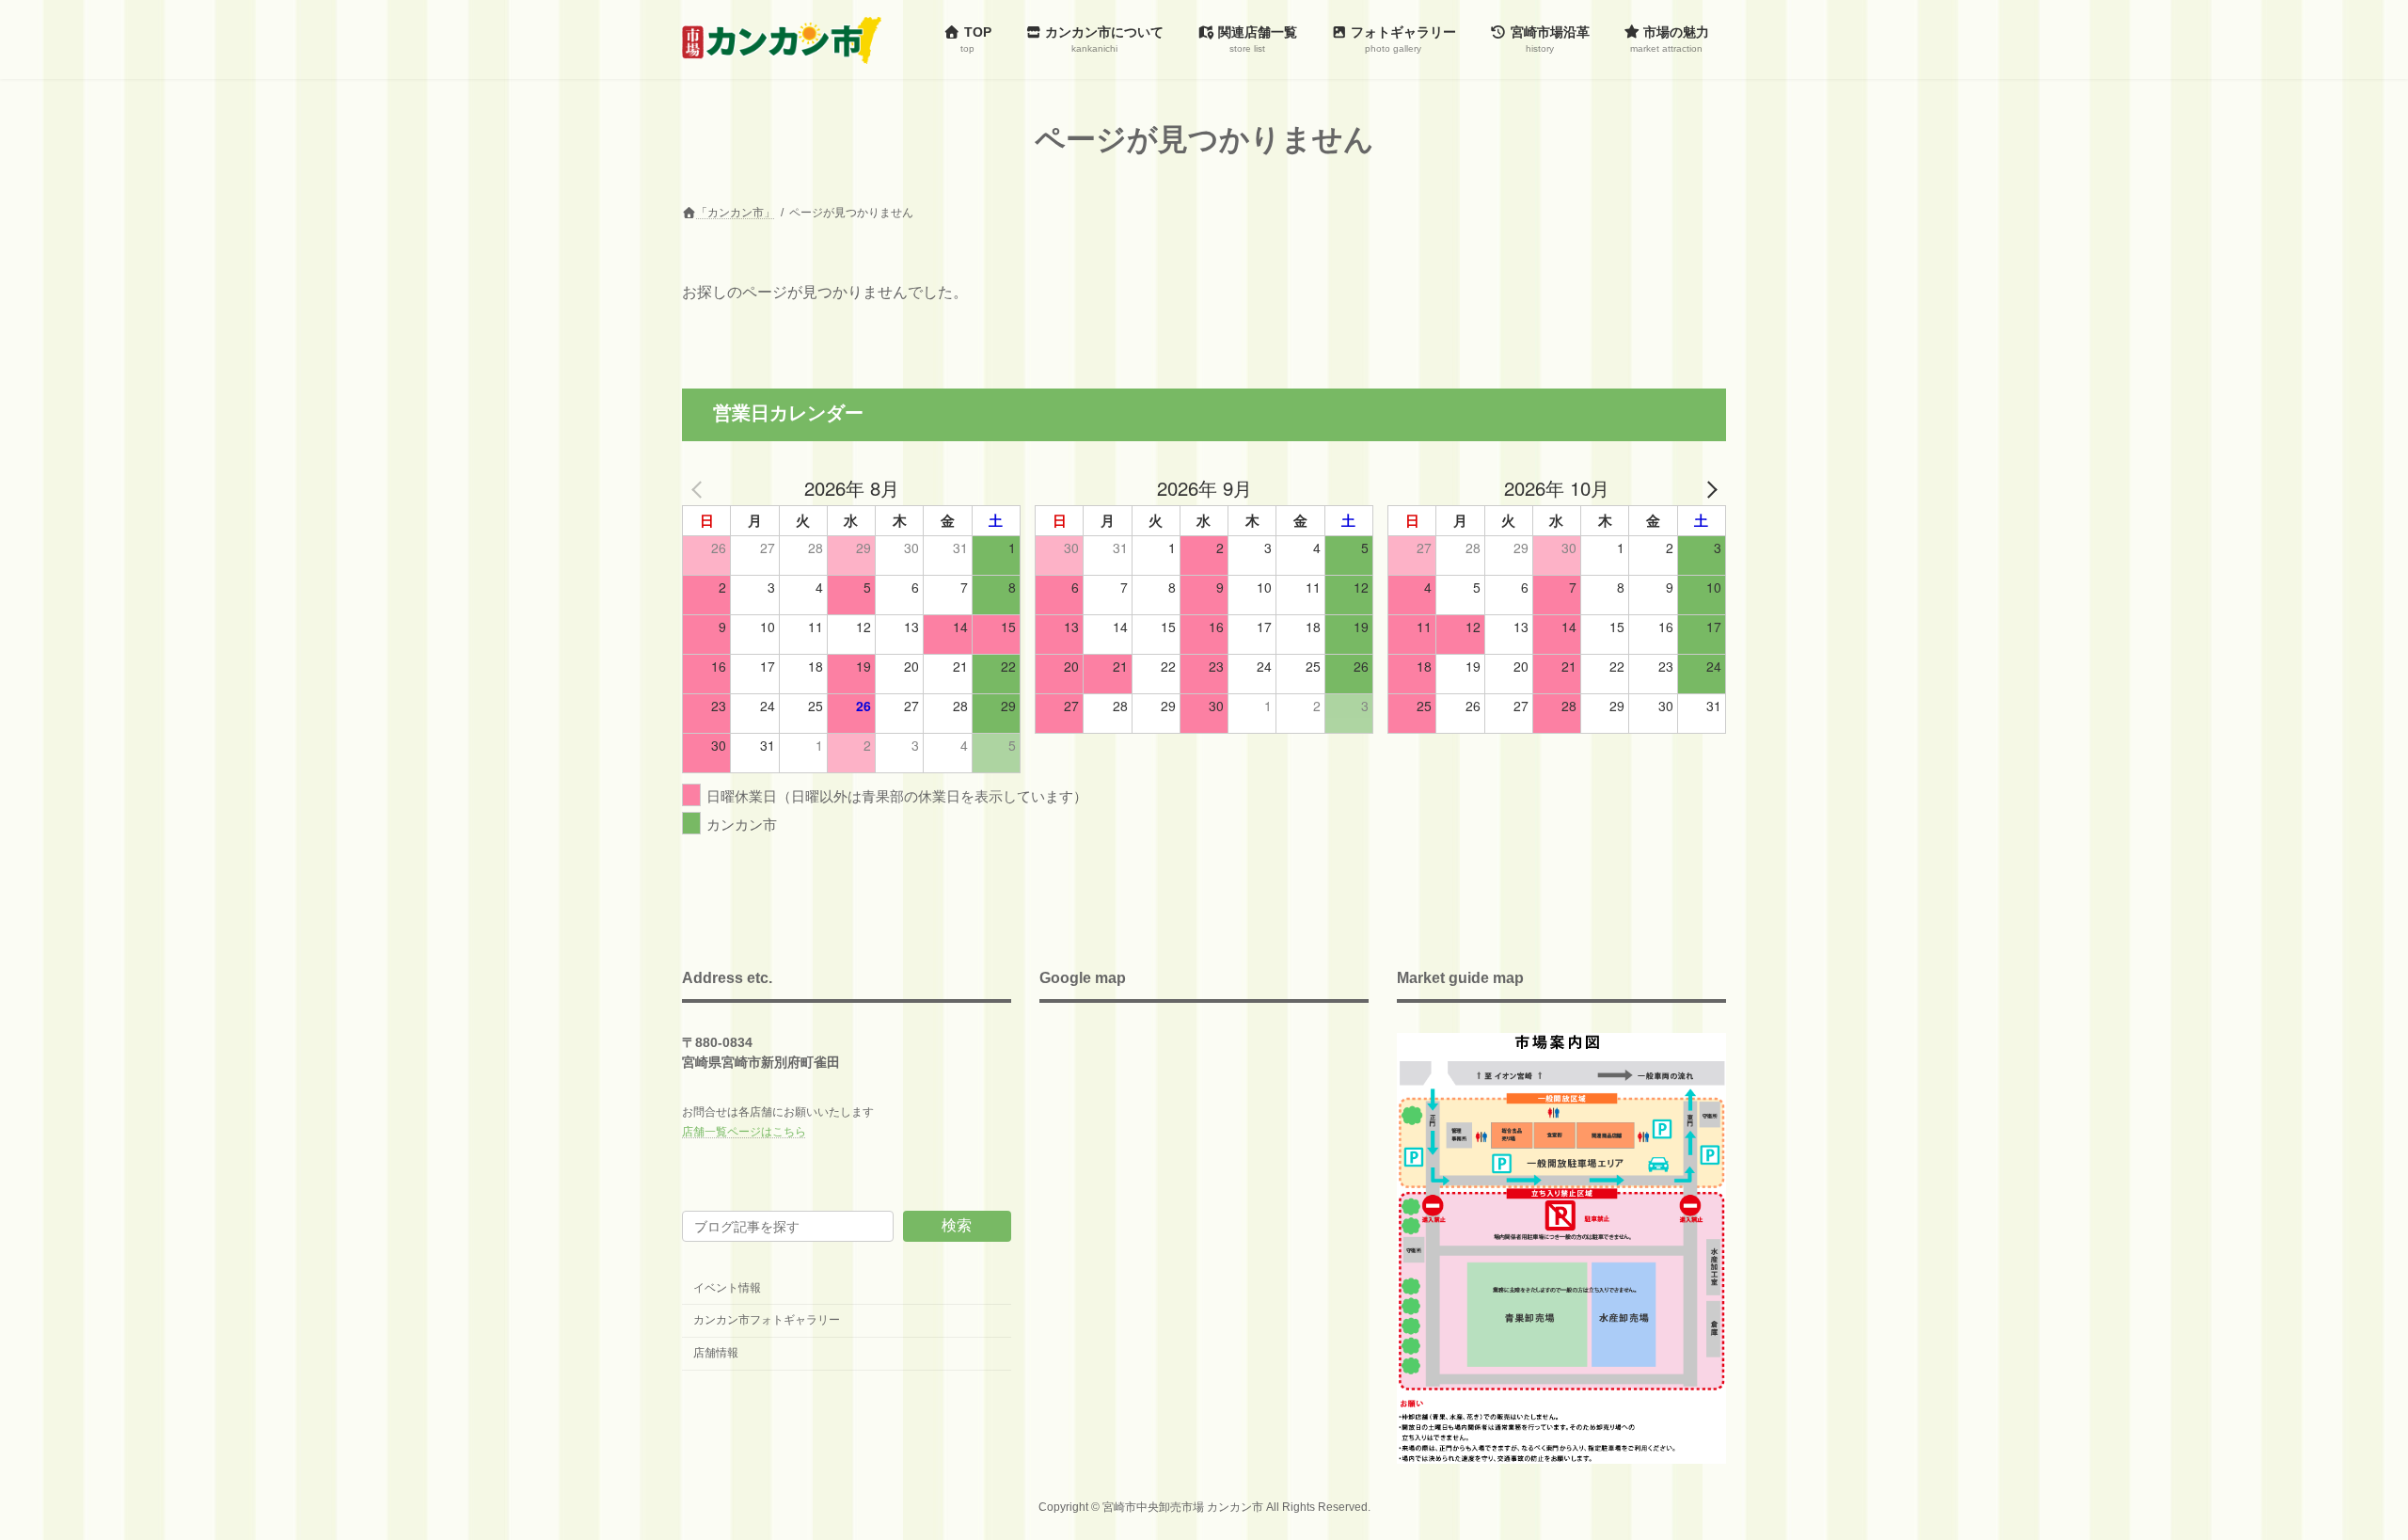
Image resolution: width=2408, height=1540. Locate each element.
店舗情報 (716, 1353)
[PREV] (700, 488)
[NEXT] (1708, 488)
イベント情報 (727, 1288)
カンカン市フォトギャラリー (767, 1320)
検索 (957, 1225)
